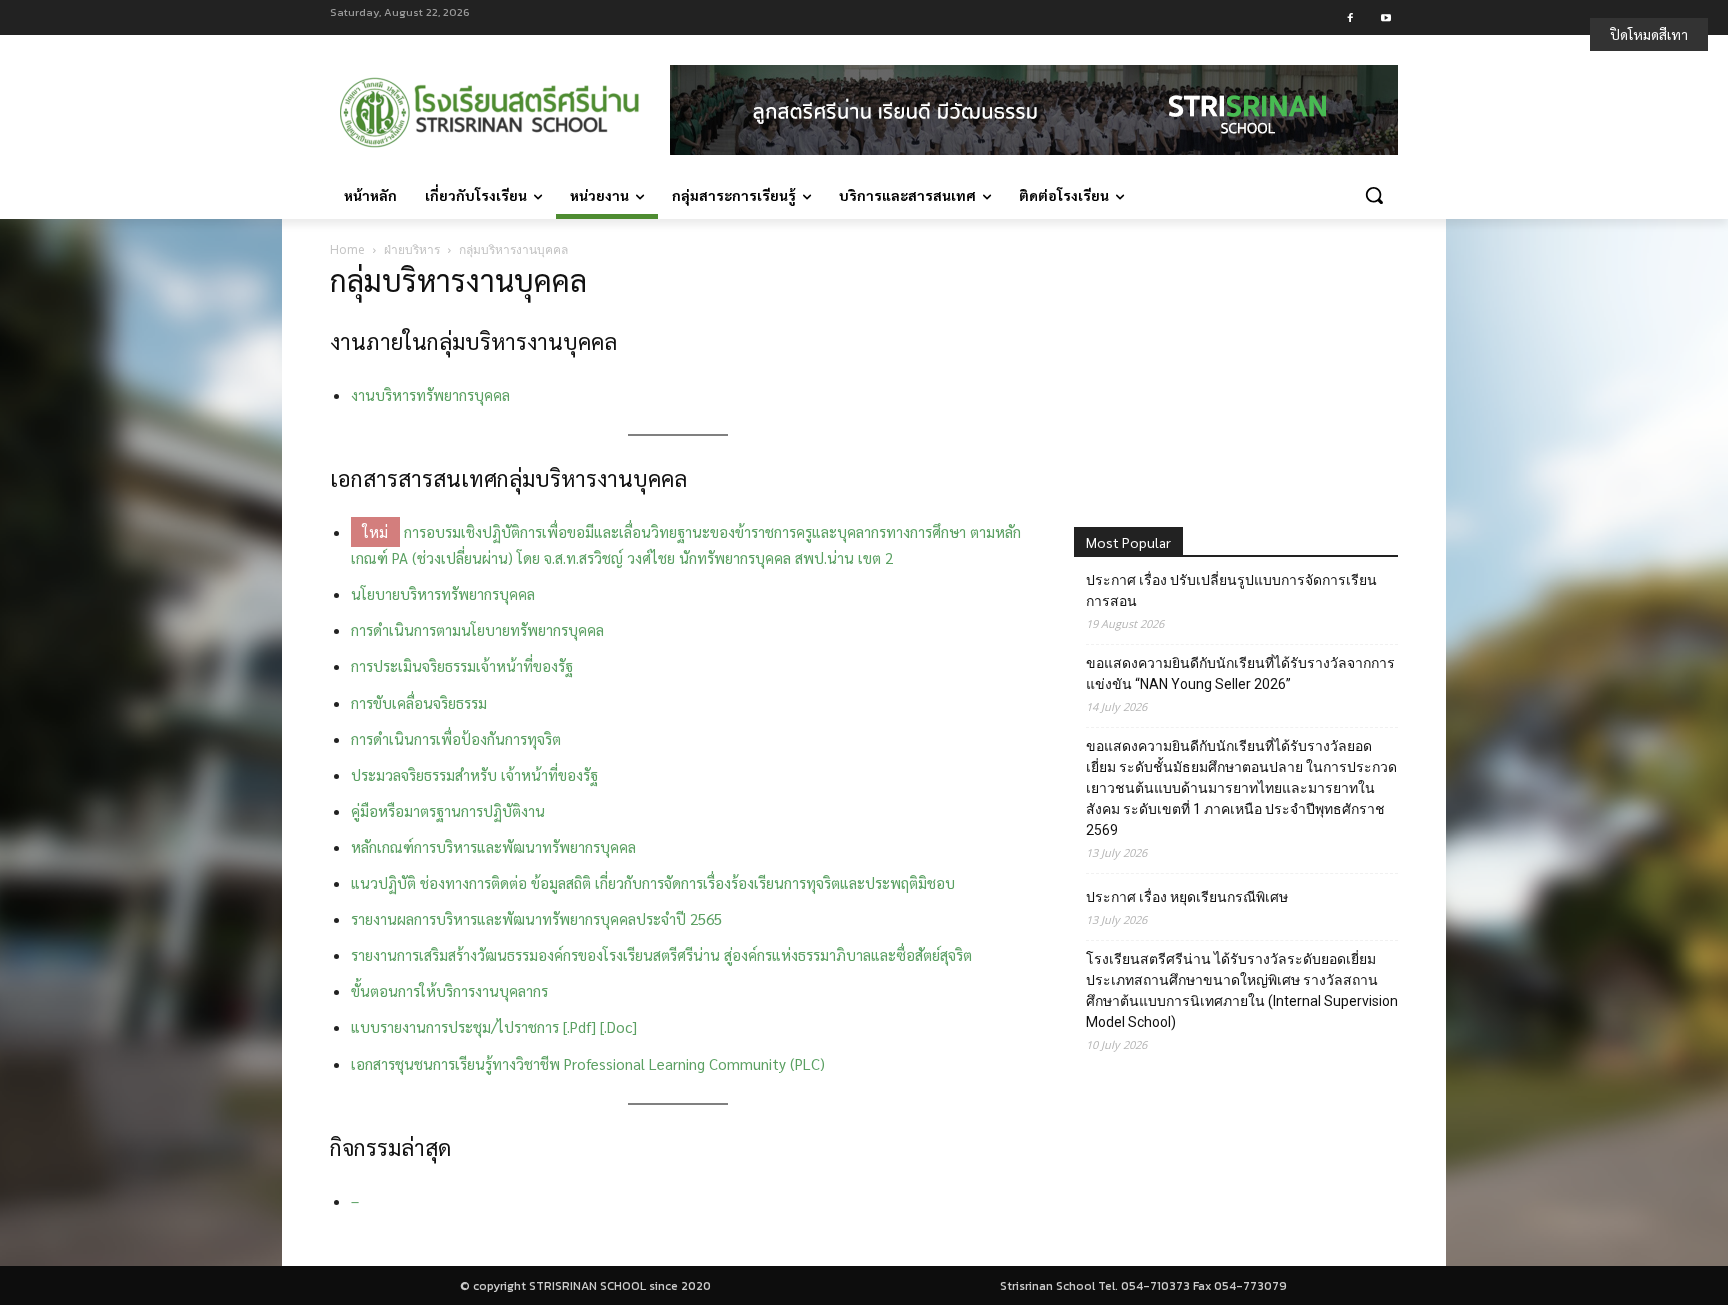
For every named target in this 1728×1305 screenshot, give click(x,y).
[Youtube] (1385, 17)
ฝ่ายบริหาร (412, 249)
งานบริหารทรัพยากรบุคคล (430, 394)
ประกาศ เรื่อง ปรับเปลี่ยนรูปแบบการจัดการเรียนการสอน (1231, 590)
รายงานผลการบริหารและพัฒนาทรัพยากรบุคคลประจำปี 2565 (536, 918)
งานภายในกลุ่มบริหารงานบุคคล (473, 341)
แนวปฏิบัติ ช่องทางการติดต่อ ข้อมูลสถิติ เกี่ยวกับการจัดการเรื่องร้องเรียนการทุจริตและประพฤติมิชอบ (653, 882)
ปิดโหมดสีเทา (1649, 34)
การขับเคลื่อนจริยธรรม (419, 702)
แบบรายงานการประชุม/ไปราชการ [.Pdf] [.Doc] (494, 1026)
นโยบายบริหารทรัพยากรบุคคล (443, 593)
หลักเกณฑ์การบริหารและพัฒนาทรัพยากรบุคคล (493, 846)
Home (347, 249)
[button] (1374, 195)
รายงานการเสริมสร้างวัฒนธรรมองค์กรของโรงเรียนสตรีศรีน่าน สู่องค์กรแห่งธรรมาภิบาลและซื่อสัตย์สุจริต (661, 954)
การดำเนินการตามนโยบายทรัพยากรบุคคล (477, 629)
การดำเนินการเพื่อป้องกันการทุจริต (456, 738)
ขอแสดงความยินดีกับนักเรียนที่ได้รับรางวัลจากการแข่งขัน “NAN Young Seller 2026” (1240, 673)
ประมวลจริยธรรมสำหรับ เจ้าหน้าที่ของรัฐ (474, 774)
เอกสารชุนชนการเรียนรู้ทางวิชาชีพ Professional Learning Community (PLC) (588, 1063)
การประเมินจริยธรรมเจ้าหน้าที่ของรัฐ (462, 665)
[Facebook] (1350, 17)
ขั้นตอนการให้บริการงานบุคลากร (449, 990)
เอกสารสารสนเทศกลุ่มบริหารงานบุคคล (508, 478)
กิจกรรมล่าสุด (390, 1147)
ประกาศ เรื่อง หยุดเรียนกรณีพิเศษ (1187, 897)
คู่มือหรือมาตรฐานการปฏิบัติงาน (448, 810)
